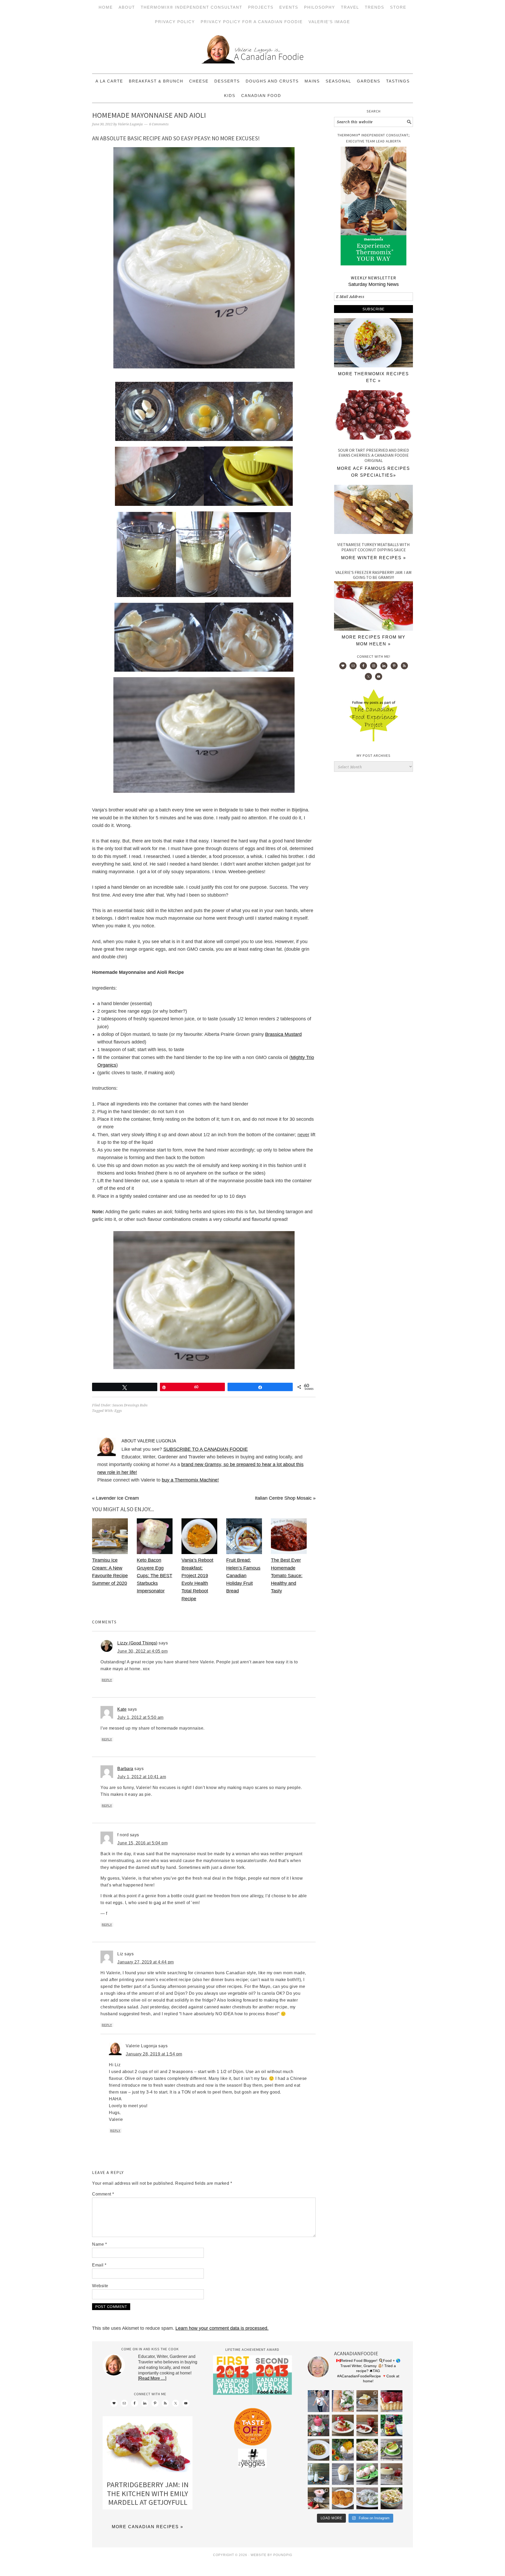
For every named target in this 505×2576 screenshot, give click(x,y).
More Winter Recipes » (374, 558)
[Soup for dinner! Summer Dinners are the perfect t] (392, 2450)
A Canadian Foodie (252, 51)
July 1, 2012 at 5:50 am (140, 1717)
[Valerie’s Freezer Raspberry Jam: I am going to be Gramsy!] (373, 629)
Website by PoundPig (271, 2555)
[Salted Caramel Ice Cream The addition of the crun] (343, 2474)
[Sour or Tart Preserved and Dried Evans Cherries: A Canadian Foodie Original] (373, 416)
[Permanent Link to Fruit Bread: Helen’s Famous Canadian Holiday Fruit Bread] (244, 1552)
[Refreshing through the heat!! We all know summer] (392, 2426)
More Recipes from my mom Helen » (374, 641)
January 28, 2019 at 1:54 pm (154, 2054)
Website (100, 2286)
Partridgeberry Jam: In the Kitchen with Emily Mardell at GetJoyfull (148, 2493)
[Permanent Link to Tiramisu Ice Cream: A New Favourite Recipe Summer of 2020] (110, 1552)
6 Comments (159, 124)
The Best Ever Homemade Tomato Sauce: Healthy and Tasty (287, 1575)
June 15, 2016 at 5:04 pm (142, 1843)
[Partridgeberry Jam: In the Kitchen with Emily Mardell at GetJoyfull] (148, 2446)
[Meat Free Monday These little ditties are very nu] (343, 2498)
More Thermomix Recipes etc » (373, 377)
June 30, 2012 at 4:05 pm (142, 1651)
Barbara (125, 1769)
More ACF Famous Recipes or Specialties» (373, 472)
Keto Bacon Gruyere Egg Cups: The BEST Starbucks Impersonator (155, 1575)
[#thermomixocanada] (343, 2426)
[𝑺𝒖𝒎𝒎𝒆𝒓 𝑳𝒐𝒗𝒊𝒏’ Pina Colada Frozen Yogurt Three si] (343, 2450)
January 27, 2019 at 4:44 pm (146, 1962)
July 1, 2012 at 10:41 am (142, 1777)
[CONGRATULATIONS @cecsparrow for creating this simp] (367, 2401)
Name (99, 2244)
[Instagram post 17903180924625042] (319, 2401)
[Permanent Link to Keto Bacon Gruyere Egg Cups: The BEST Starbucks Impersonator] (155, 1552)
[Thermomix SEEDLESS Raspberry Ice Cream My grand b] (319, 2426)
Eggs (118, 1411)
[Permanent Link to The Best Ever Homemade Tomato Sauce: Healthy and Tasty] (289, 1552)
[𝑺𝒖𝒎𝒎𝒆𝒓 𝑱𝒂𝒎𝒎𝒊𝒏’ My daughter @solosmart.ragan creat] (367, 2426)
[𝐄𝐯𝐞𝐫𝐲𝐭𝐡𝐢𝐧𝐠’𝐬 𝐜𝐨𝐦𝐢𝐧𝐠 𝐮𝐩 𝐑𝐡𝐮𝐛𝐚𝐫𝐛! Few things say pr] (367, 2474)
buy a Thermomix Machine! (190, 1480)
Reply (107, 1680)
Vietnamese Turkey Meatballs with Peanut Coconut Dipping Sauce (373, 547)
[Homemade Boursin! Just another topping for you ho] (367, 2498)
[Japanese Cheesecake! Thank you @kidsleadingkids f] (392, 2474)
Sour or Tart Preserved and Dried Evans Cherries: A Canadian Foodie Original (373, 455)
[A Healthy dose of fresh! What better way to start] (319, 2474)
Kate (122, 1709)
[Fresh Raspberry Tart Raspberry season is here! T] (392, 2401)
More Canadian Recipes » (148, 2527)
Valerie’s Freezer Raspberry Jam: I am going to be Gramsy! (373, 575)
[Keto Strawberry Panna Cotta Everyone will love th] (319, 2498)
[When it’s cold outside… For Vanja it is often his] (319, 2450)
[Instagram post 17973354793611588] (343, 2401)
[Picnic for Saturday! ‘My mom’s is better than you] (367, 2450)
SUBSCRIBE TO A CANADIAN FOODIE (206, 1449)
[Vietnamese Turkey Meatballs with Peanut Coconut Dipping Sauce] (373, 511)
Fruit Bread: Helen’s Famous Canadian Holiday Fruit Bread (243, 1575)
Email (99, 2265)
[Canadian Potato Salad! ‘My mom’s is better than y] (392, 2498)
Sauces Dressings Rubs (130, 1405)
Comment (103, 2194)
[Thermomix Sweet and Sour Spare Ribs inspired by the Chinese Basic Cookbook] (373, 366)
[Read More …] (152, 2378)
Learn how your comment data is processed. (222, 2328)
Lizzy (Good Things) (137, 1643)
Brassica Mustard (283, 1034)
